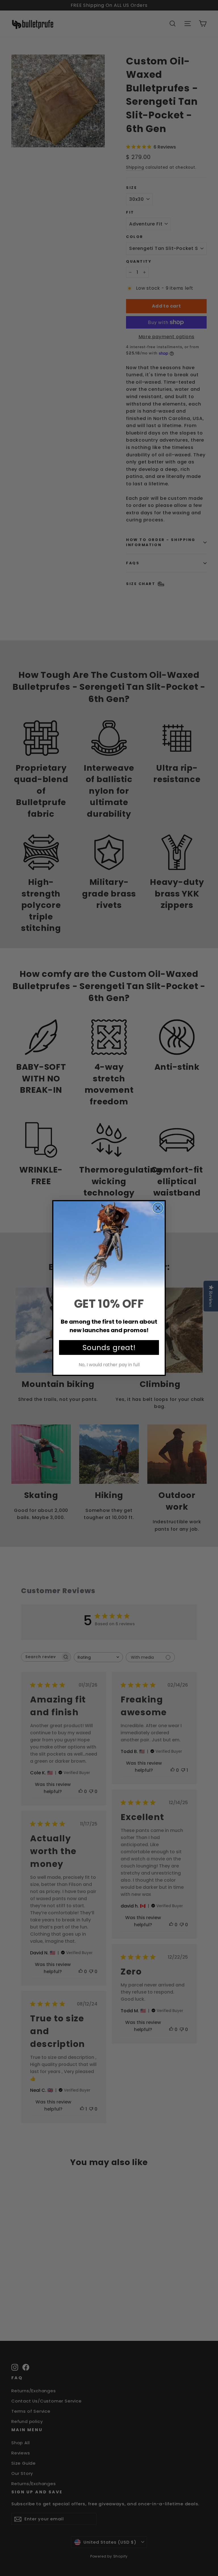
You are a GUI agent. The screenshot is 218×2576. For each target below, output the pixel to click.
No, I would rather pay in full (109, 1365)
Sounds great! (109, 1348)
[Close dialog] (158, 1208)
